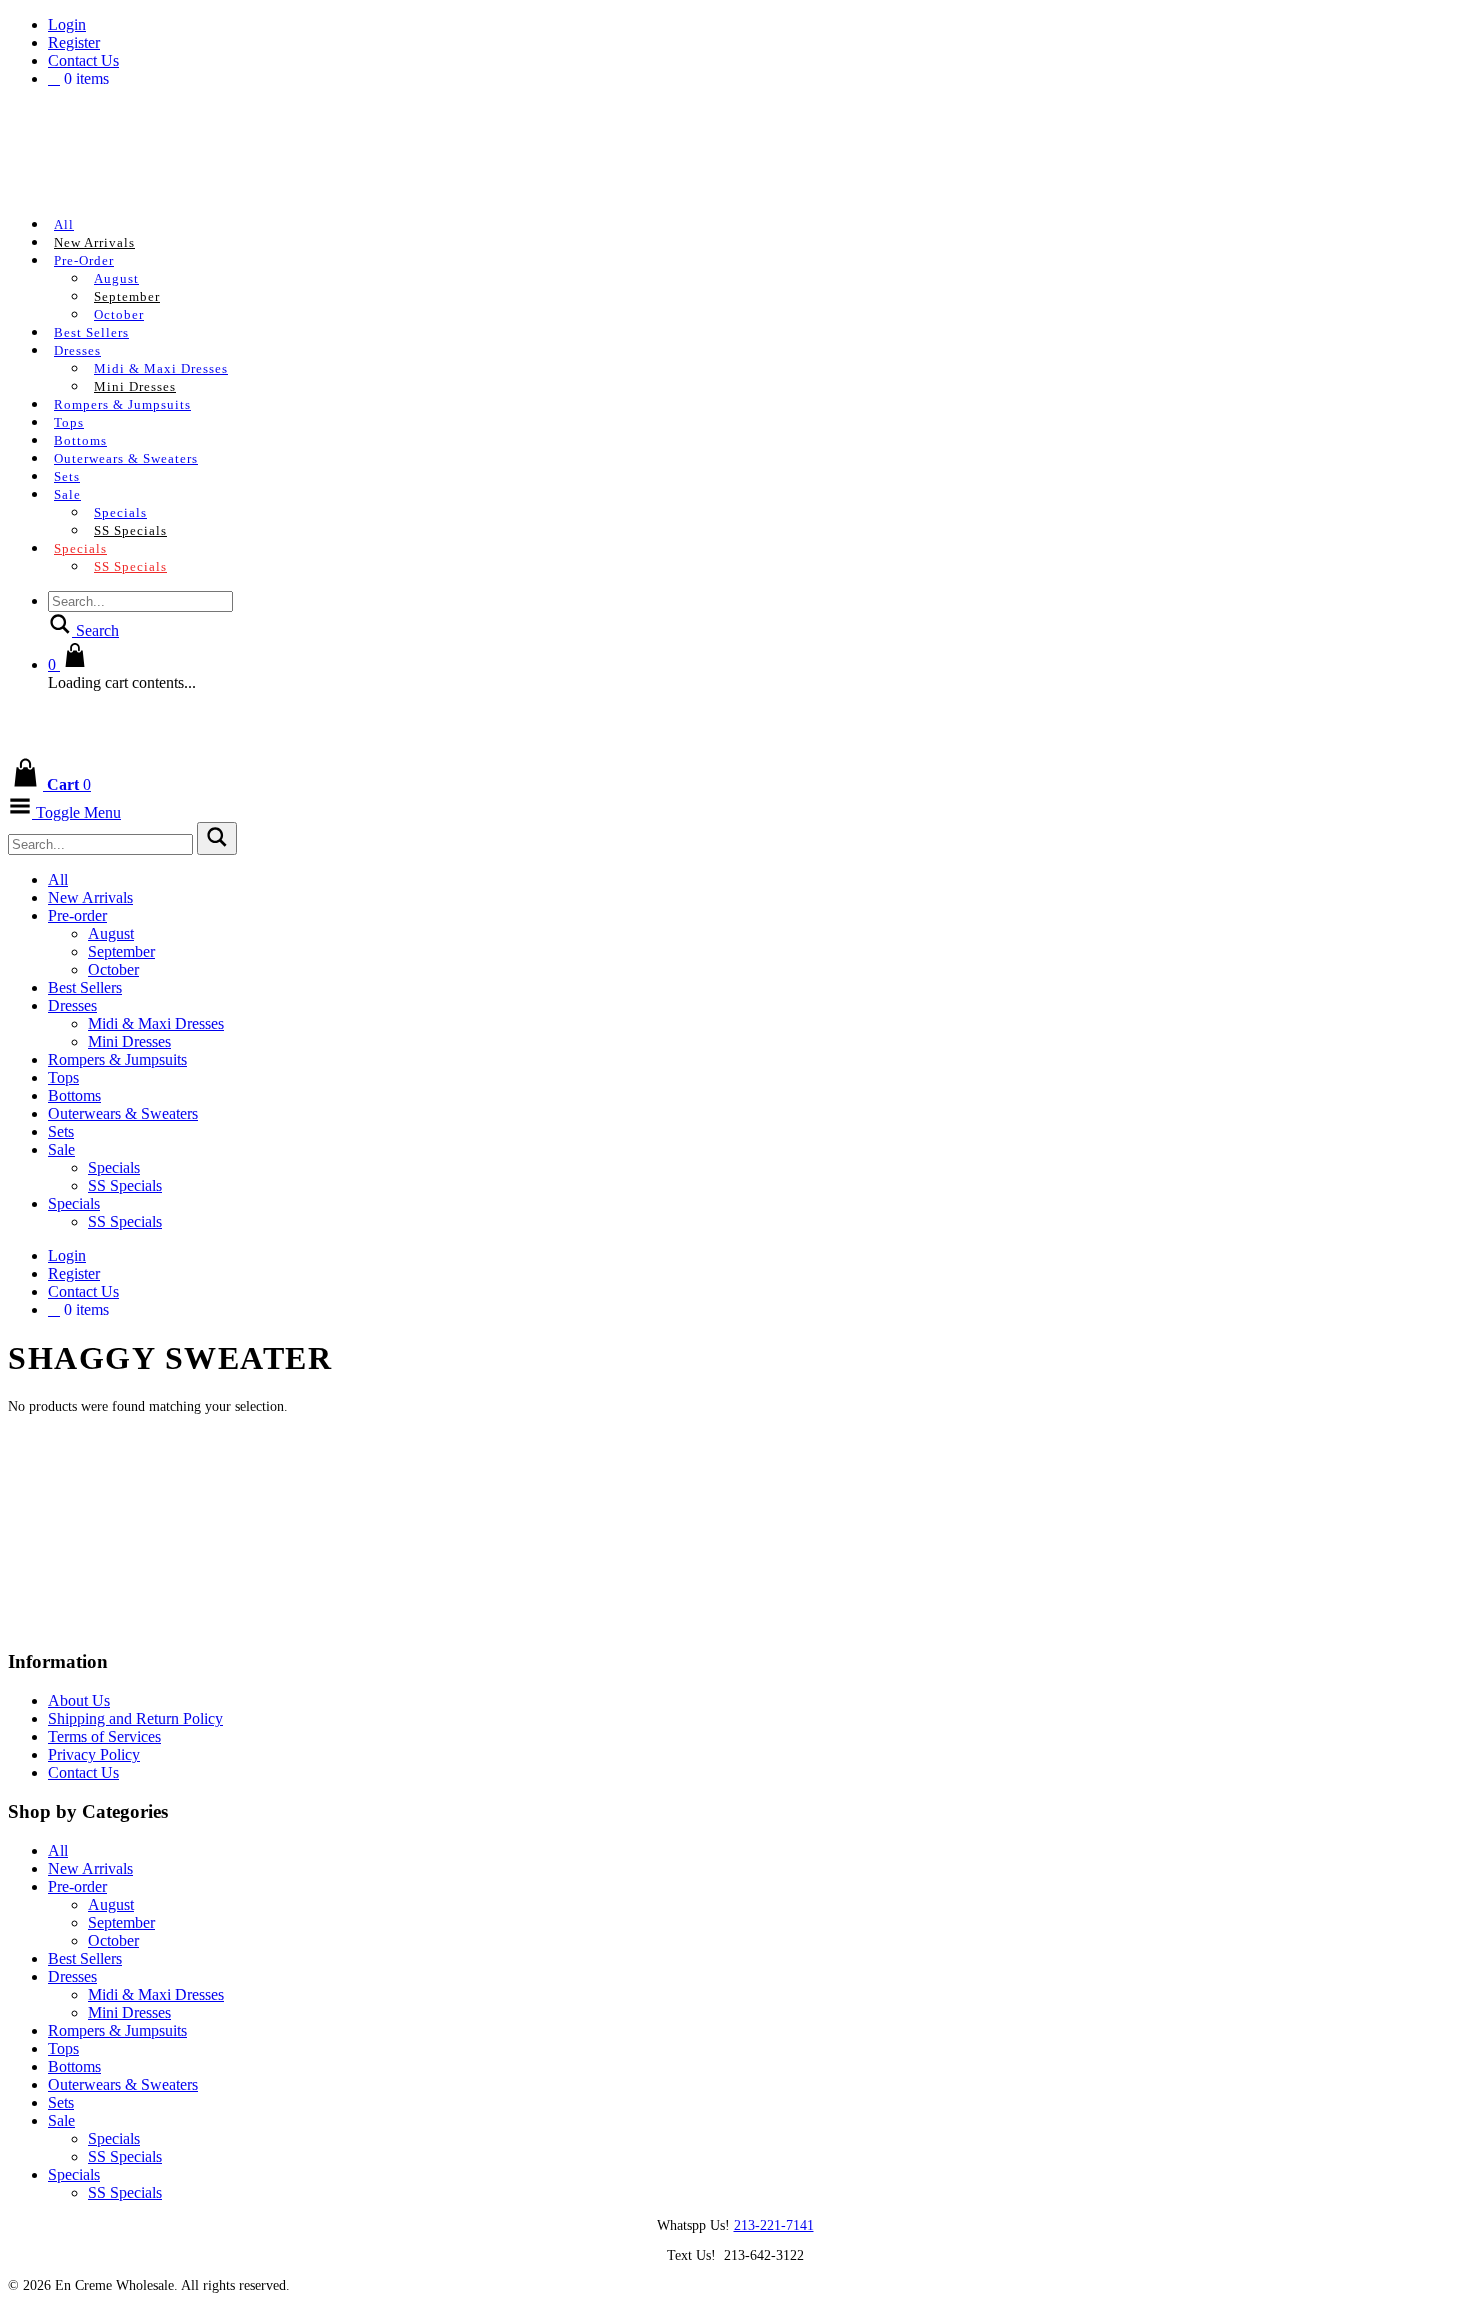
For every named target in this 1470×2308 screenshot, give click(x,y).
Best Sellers (91, 332)
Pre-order (84, 260)
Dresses (77, 350)
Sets (67, 476)
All (64, 224)
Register (74, 42)
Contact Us (83, 60)
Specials (120, 512)
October (119, 314)
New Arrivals (94, 242)
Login (67, 24)
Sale (67, 494)
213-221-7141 (774, 2225)
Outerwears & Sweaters (126, 458)
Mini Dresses (135, 386)
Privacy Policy (94, 1754)
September (127, 296)
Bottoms (80, 440)
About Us (79, 1700)
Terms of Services (104, 1736)
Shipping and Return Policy (135, 1718)
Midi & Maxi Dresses (161, 368)
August (116, 278)
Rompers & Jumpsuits (122, 404)
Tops (69, 422)
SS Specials (130, 530)
